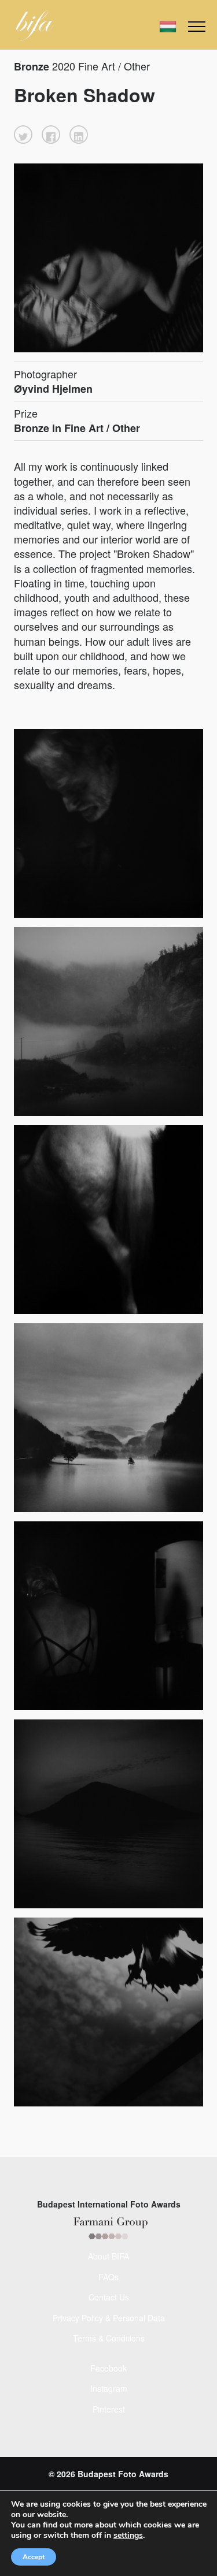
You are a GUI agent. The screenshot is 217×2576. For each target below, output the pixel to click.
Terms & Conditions (109, 2338)
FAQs (108, 2277)
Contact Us (109, 2297)
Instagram (109, 2388)
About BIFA (108, 2256)
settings (128, 2536)
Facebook (108, 2368)
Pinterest (109, 2409)
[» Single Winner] (35, 25)
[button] (23, 135)
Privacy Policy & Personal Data (109, 2318)
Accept (34, 2557)
